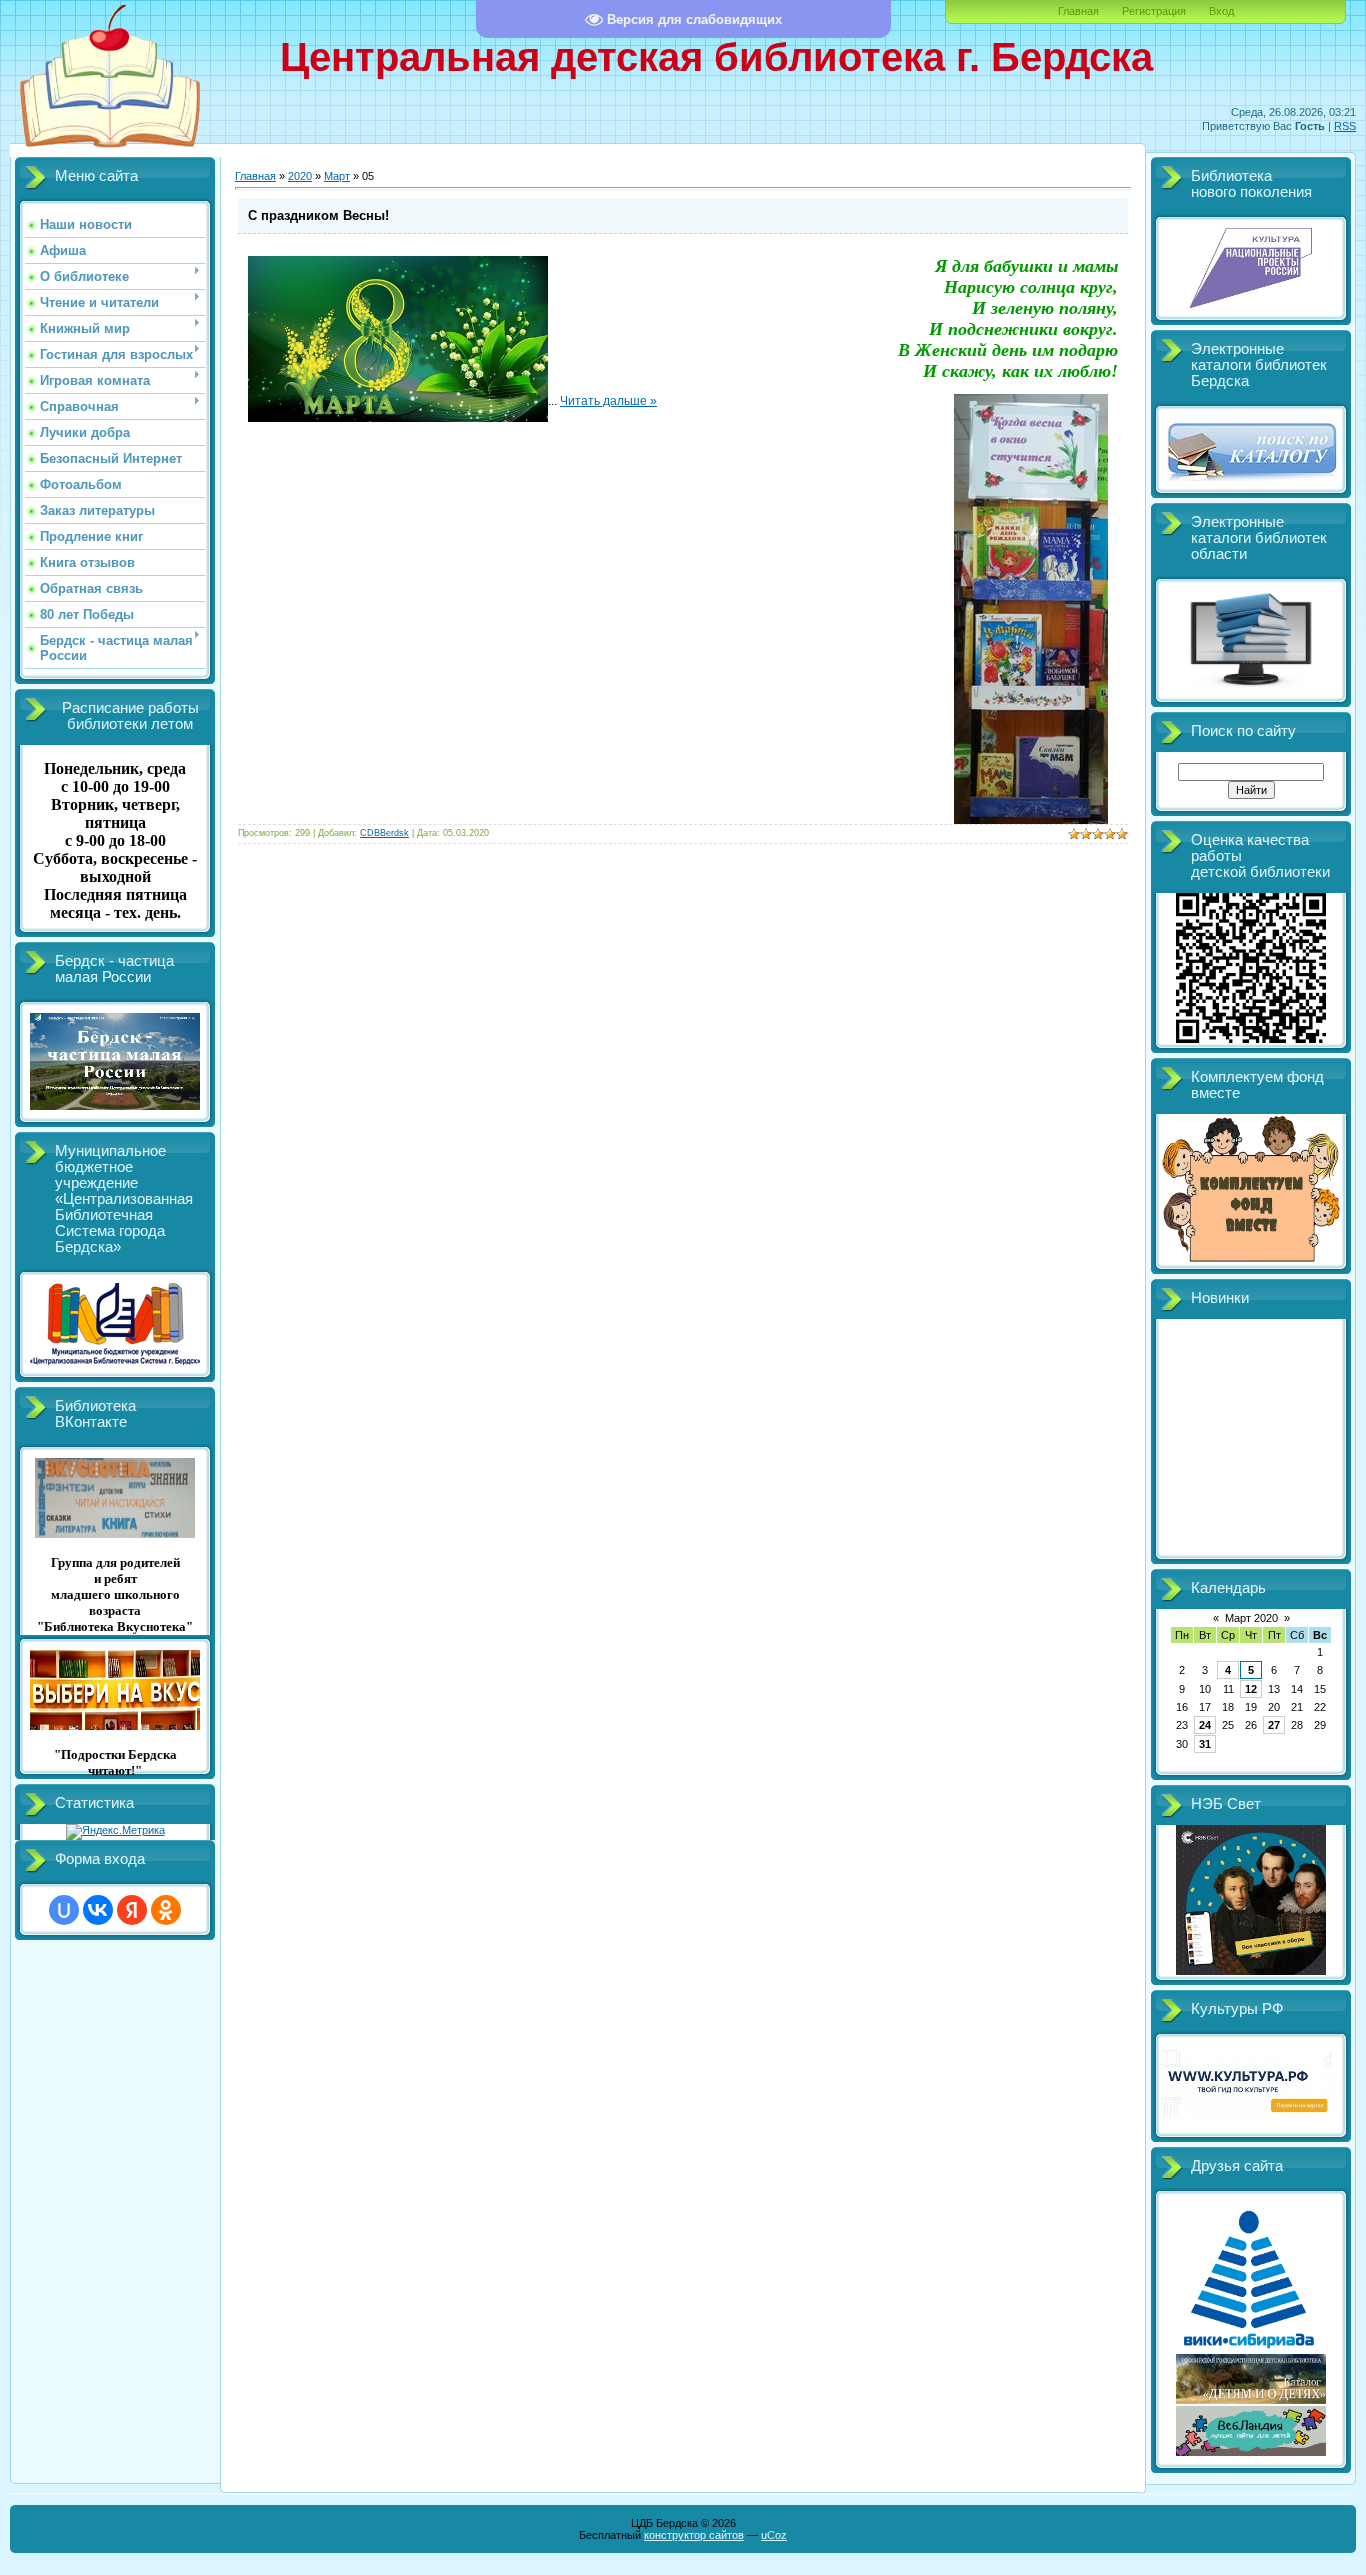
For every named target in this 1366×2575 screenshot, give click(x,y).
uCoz (774, 2535)
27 (1274, 1725)
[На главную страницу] (110, 153)
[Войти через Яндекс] (132, 1910)
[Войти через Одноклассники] (166, 1910)
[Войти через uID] (64, 1910)
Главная (1078, 11)
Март (337, 176)
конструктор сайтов (694, 2535)
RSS (1345, 126)
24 (1205, 1725)
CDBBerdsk (384, 833)
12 (1251, 1689)
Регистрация (1154, 11)
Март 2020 (1251, 1618)
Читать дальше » (608, 401)
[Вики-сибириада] (1251, 2348)
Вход (1221, 11)
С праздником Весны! (318, 215)
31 (1205, 1744)
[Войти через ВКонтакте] (98, 1910)
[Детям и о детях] (1251, 2400)
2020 (300, 176)
